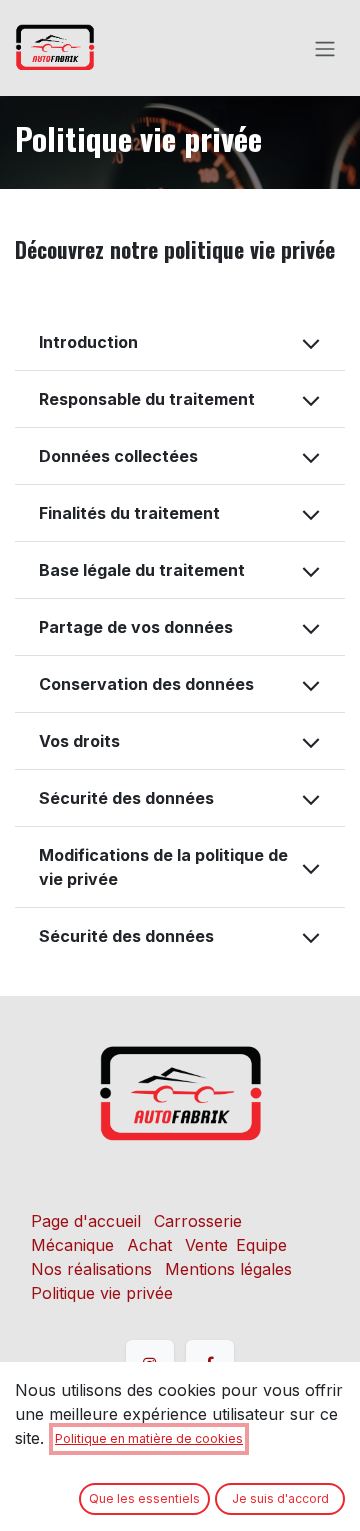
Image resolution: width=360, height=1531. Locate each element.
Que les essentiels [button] (144, 1498)
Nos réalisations (91, 1269)
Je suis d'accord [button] (280, 1498)
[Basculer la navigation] (325, 48)
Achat (149, 1245)
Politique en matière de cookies (149, 1438)
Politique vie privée (102, 1293)
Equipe (261, 1245)
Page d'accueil (86, 1221)
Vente (206, 1245)
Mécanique (72, 1245)
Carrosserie (198, 1221)
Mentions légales (228, 1269)
